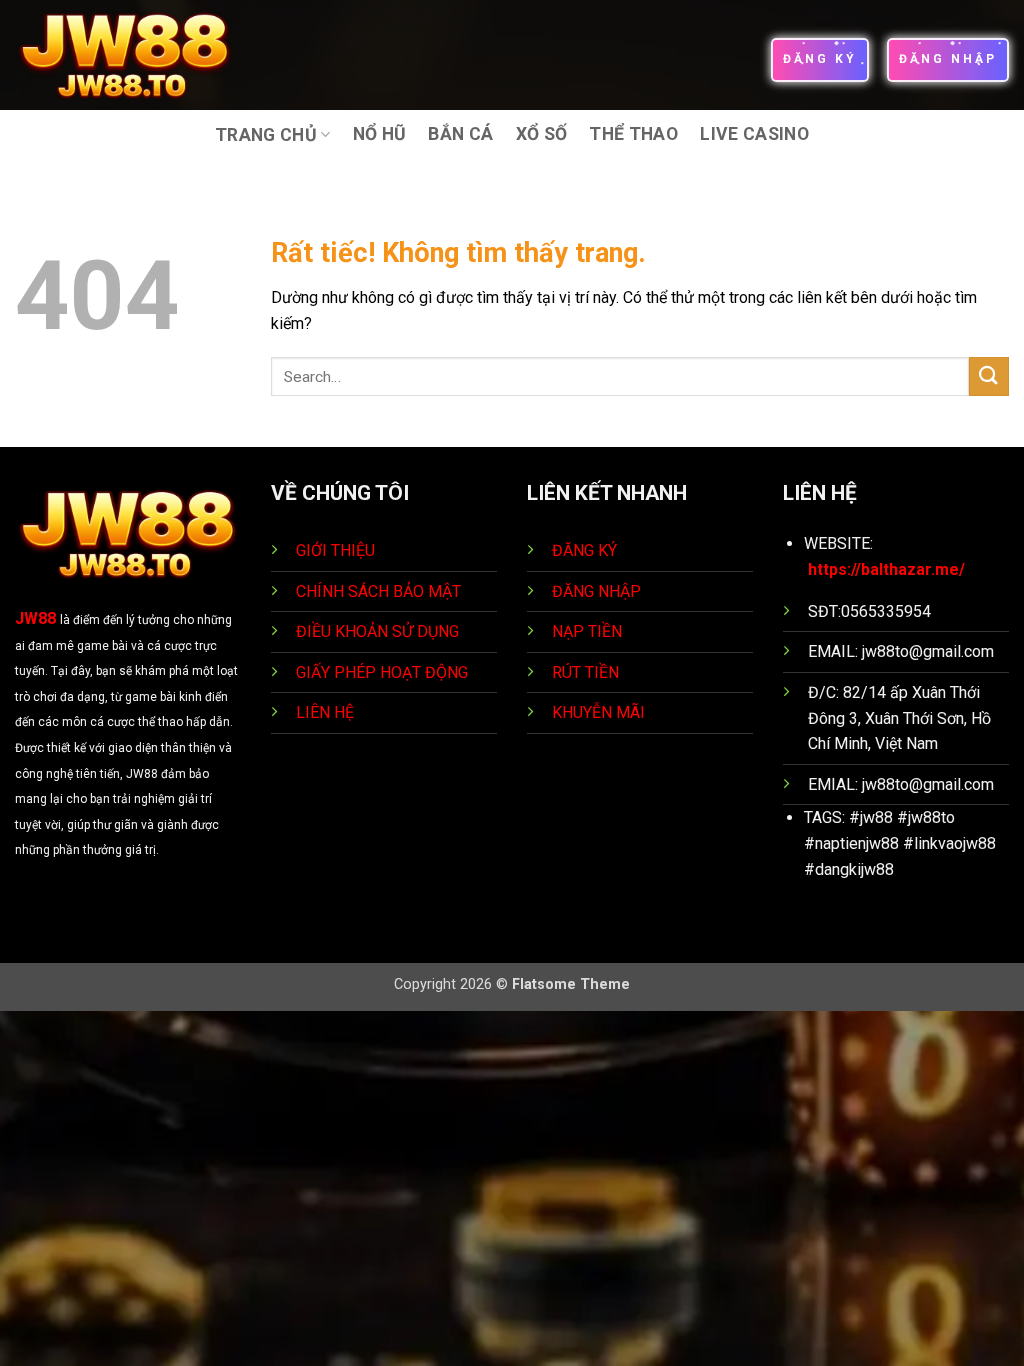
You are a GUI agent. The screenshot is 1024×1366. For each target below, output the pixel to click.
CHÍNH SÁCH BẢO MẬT (378, 591)
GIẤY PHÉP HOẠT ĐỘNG (382, 672)
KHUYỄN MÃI (600, 712)
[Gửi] (989, 376)
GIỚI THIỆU (335, 550)
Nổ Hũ (380, 134)
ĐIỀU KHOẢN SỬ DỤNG (377, 631)
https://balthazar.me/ (886, 569)
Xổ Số (542, 134)
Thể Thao (633, 134)
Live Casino (754, 134)
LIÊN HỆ (325, 712)
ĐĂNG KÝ (584, 550)
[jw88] (138, 55)
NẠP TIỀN (589, 631)
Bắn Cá (460, 134)
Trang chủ (266, 135)
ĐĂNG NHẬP (596, 591)
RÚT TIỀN (587, 672)
